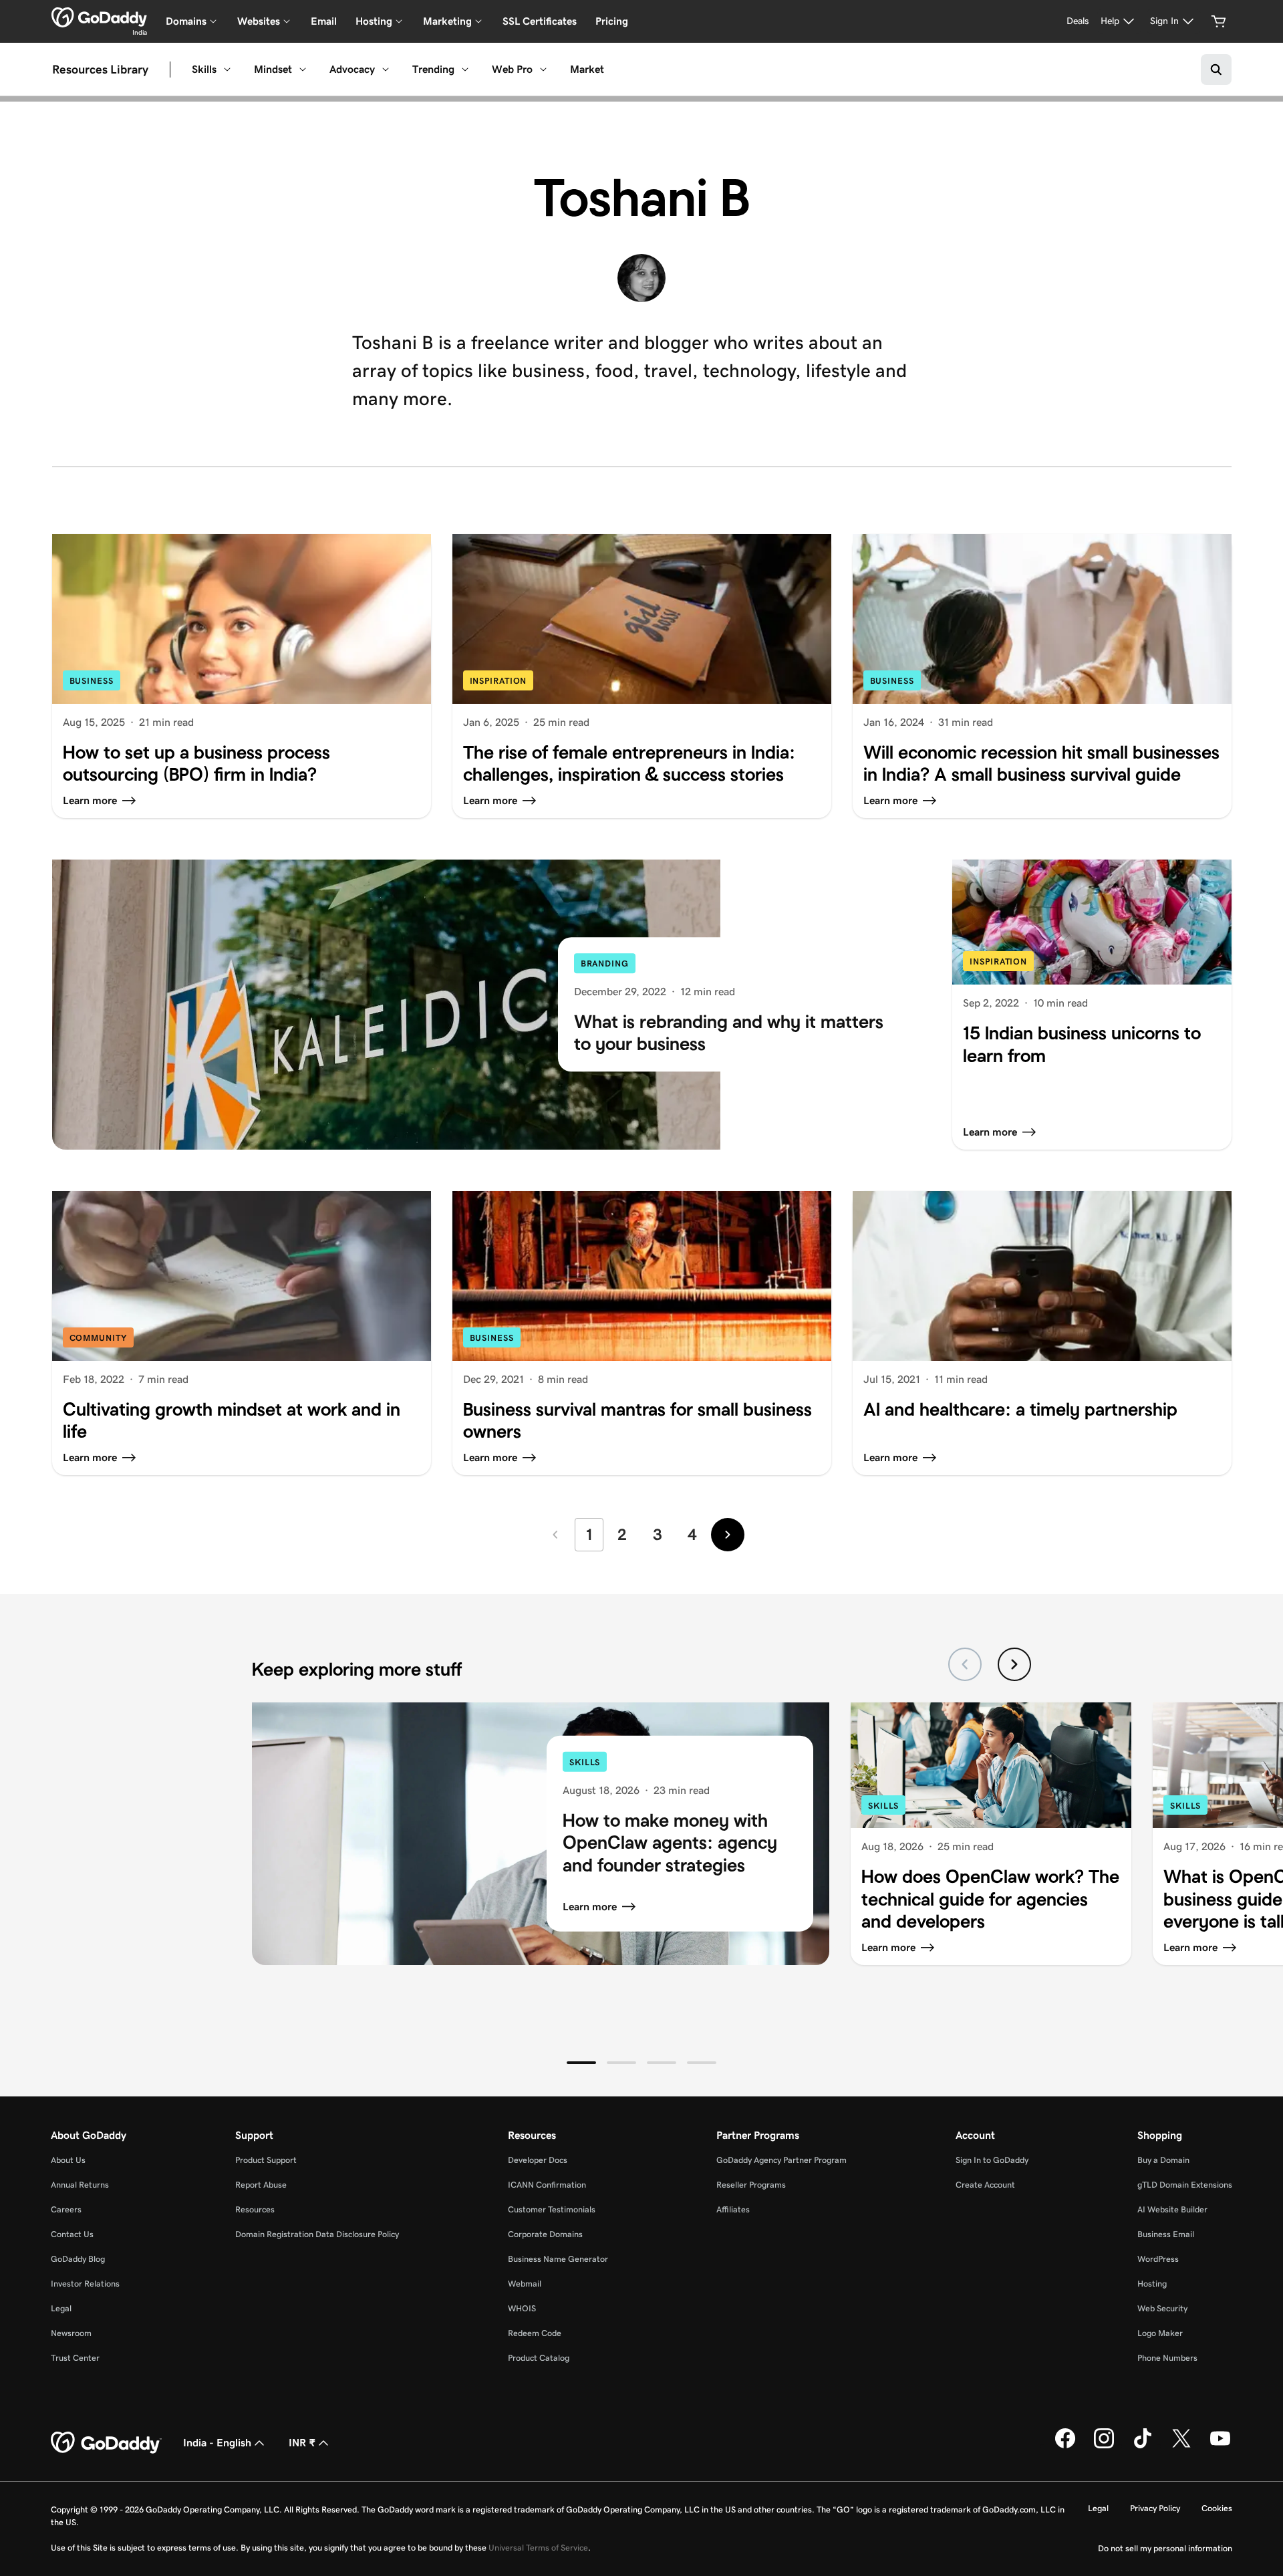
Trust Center (75, 2358)
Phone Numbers (1167, 2358)
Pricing (612, 21)
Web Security (1162, 2308)
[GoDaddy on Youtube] (1220, 2446)
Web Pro (512, 69)
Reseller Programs (751, 2185)
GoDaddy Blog (78, 2259)
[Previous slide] (965, 1664)
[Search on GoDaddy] (1216, 70)
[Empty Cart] (1219, 21)
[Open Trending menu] (465, 70)
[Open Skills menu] (227, 70)
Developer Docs (538, 2160)
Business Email (1166, 2234)
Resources (255, 2209)
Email (324, 21)
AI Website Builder (1172, 2209)
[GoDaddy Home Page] (106, 2443)
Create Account (985, 2185)
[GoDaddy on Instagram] (1104, 2446)
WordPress (1158, 2259)
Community (98, 1338)
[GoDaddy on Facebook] (1065, 2446)
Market (587, 69)
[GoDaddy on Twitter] (1181, 2446)
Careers (66, 2209)
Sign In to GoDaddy (992, 2160)
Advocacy (352, 69)
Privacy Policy (1155, 2508)
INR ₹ (302, 2443)
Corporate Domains (545, 2234)
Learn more (590, 1907)
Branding (605, 964)
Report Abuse (261, 2185)
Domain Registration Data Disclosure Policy (317, 2234)
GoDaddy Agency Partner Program (781, 2160)
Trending (433, 69)
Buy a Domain (1163, 2160)
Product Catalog (539, 2358)
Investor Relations (85, 2284)
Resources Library (100, 70)
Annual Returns (80, 2185)
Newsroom (71, 2333)
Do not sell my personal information (1165, 2548)
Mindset (273, 69)
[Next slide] (1014, 1664)
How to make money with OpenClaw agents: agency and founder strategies (670, 1842)
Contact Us (72, 2234)
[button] (581, 2063)
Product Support (266, 2160)
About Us (68, 2160)
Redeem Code (535, 2333)
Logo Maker (1160, 2333)
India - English (217, 2443)
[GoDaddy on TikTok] (1143, 2446)
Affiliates (733, 2209)
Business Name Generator (558, 2259)
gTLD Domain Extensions (1185, 2185)
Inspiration (498, 681)
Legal (61, 2308)
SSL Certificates (540, 21)
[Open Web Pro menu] (543, 70)
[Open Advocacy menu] (386, 70)
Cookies (1217, 2508)
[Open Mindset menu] (303, 70)
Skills (204, 69)
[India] (99, 17)
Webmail (525, 2284)
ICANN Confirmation (547, 2185)
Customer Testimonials (552, 2209)
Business (92, 681)
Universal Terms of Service (538, 2548)
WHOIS (522, 2308)
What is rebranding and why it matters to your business (729, 1033)
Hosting (1152, 2284)
